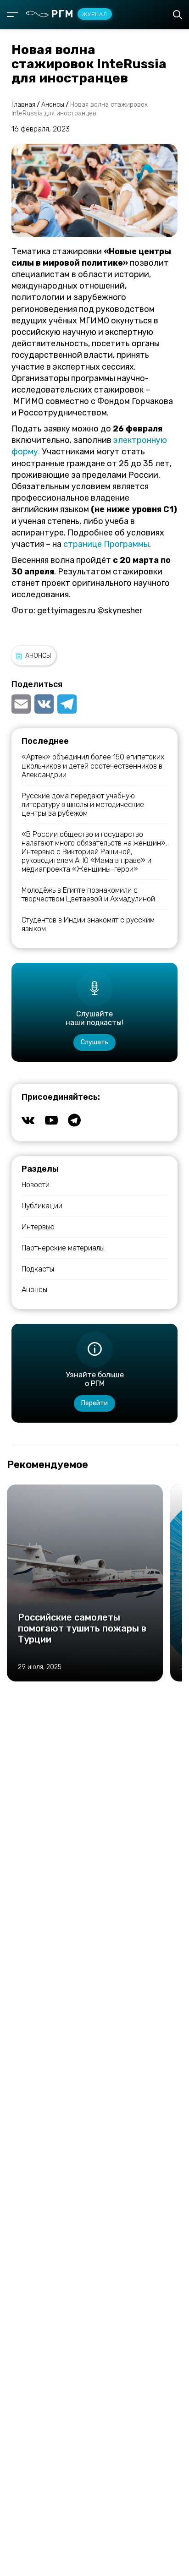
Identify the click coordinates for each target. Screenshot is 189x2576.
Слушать (94, 1042)
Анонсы (38, 656)
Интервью (38, 1227)
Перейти (94, 1403)
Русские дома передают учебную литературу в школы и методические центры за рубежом (83, 805)
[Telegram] (67, 704)
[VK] (44, 704)
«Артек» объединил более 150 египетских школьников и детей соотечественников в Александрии (93, 766)
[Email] (22, 704)
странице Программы (106, 544)
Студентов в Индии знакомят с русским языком (88, 924)
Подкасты (38, 1269)
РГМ (79, 14)
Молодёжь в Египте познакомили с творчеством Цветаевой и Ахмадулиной (88, 895)
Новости (36, 1185)
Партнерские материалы (63, 1248)
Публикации (42, 1206)
